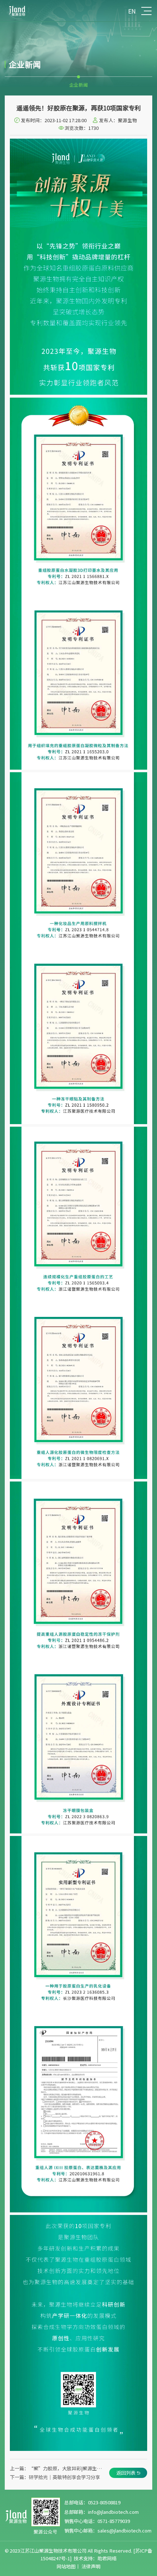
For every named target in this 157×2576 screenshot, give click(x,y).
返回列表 (126, 2473)
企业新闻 (78, 85)
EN (132, 11)
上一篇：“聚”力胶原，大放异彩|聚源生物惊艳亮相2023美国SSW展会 (58, 2468)
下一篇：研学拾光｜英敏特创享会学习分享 (55, 2477)
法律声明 (91, 2566)
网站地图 (66, 2566)
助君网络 (107, 2558)
